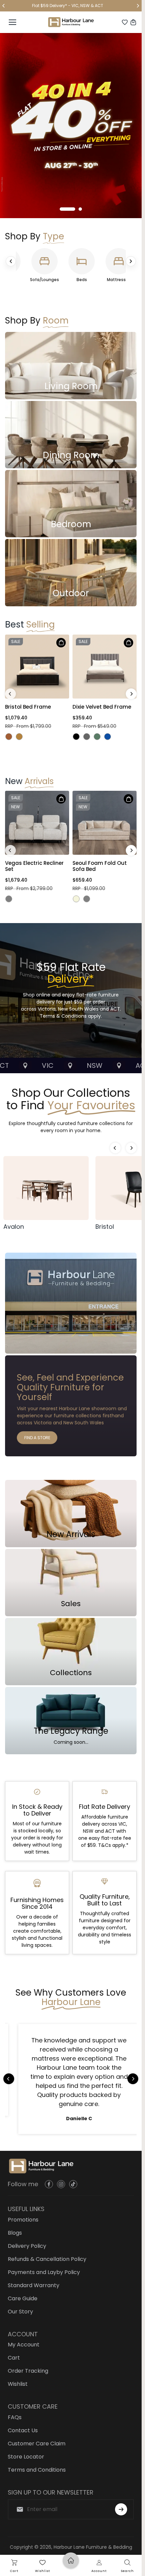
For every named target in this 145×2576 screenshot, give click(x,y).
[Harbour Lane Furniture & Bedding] (71, 22)
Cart (14, 2358)
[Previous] (4, 6)
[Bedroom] (71, 504)
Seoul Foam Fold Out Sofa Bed (100, 866)
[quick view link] (61, 643)
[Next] (138, 6)
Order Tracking (28, 2371)
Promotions (23, 2220)
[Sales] (71, 1583)
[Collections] (71, 1652)
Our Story (20, 2312)
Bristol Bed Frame (28, 707)
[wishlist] (125, 22)
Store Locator (26, 2457)
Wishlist (18, 2384)
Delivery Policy (27, 2246)
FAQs (15, 2417)
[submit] (121, 2509)
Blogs (15, 2233)
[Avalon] (46, 1188)
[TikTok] (73, 2184)
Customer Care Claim (37, 2444)
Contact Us (23, 2430)
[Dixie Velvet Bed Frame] (105, 667)
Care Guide (23, 2298)
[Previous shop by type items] (11, 261)
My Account (24, 2345)
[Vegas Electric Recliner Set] (37, 823)
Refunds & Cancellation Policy (47, 2259)
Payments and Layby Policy (44, 2272)
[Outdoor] (71, 573)
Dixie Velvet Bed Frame (102, 707)
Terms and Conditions (37, 2470)
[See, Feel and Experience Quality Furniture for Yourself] (71, 1406)
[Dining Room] (71, 435)
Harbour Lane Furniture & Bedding (93, 2547)
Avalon (14, 1227)
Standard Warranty (34, 2285)
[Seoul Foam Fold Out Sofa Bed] (105, 823)
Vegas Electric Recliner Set (34, 866)
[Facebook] (49, 2184)
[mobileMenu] (12, 22)
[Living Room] (71, 366)
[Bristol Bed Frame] (37, 667)
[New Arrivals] (71, 1514)
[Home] (71, 2567)
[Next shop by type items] (131, 261)
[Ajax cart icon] (133, 22)
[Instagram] (61, 2184)
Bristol (105, 1227)
